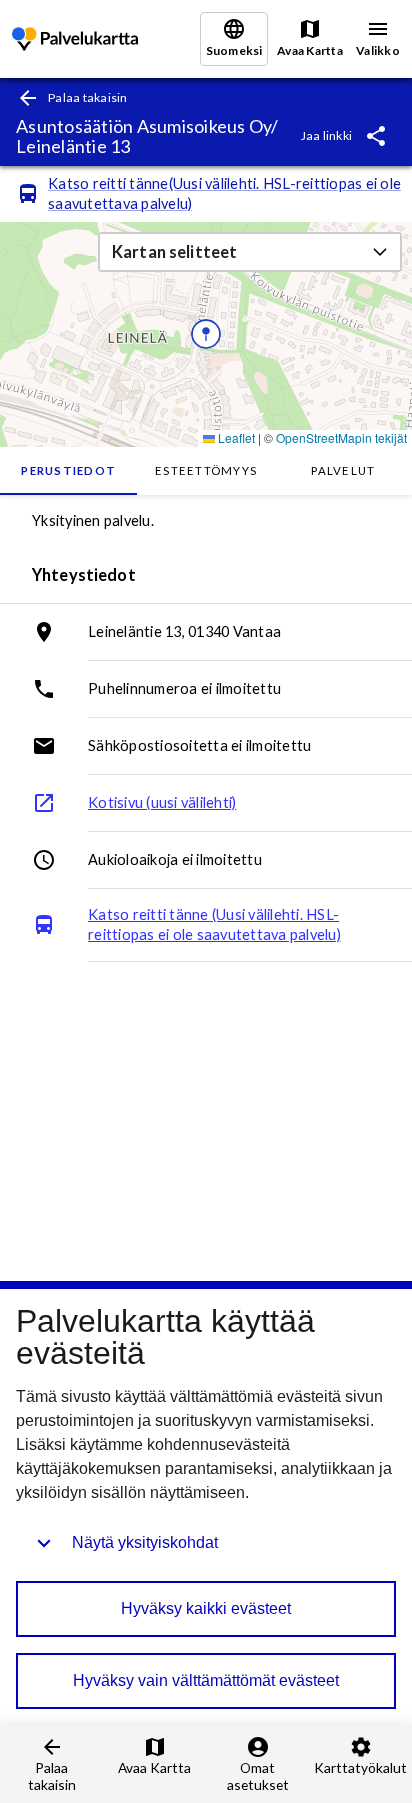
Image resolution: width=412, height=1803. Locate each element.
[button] (250, 252)
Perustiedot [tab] (68, 470)
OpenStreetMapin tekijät (341, 437)
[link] (75, 39)
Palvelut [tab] (343, 470)
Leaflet (235, 437)
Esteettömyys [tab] (206, 470)
